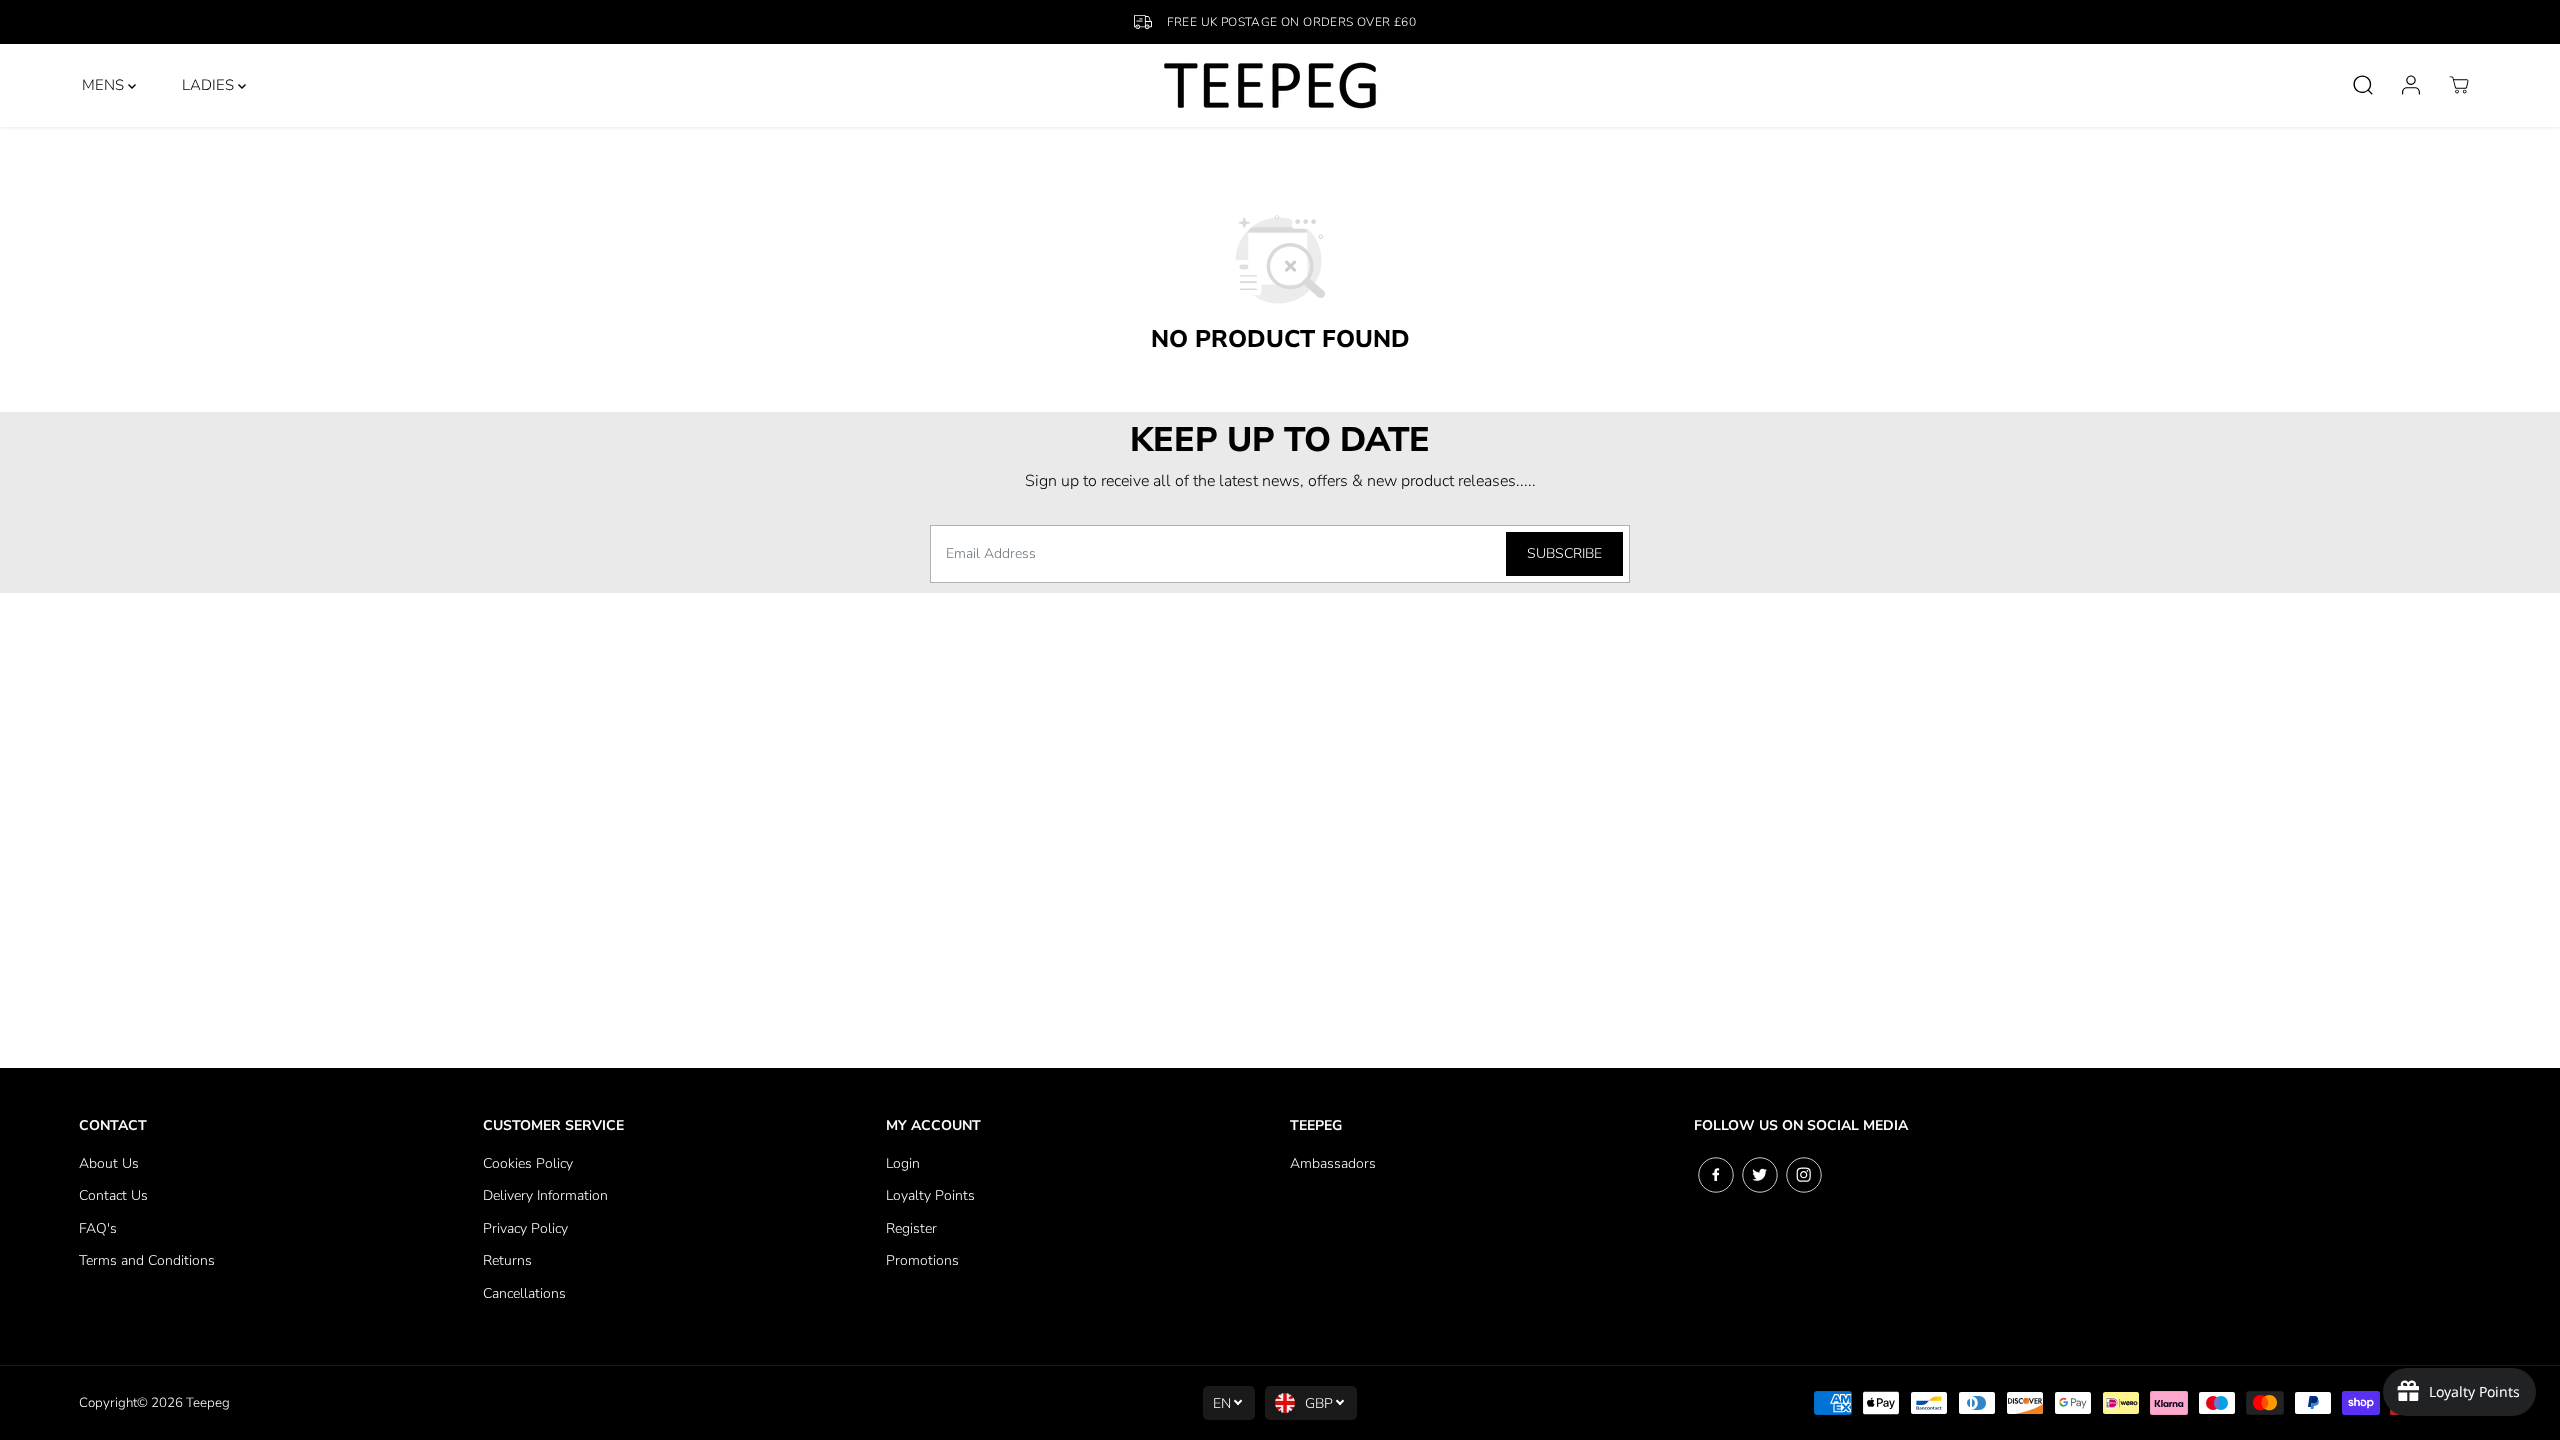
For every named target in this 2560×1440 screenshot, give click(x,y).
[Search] (2363, 85)
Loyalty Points (930, 1195)
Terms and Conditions (147, 1260)
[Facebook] (1716, 1175)
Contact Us (113, 1195)
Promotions (922, 1260)
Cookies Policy (528, 1163)
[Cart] (2459, 85)
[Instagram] (1804, 1175)
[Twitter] (1760, 1175)
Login (903, 1163)
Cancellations (524, 1293)
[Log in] (2411, 85)
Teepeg (208, 1403)
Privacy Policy (525, 1228)
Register (911, 1228)
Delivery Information (545, 1195)
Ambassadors (1333, 1163)
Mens (105, 85)
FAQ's (98, 1228)
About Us (109, 1163)
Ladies (210, 85)
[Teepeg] (1270, 85)
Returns (507, 1260)
